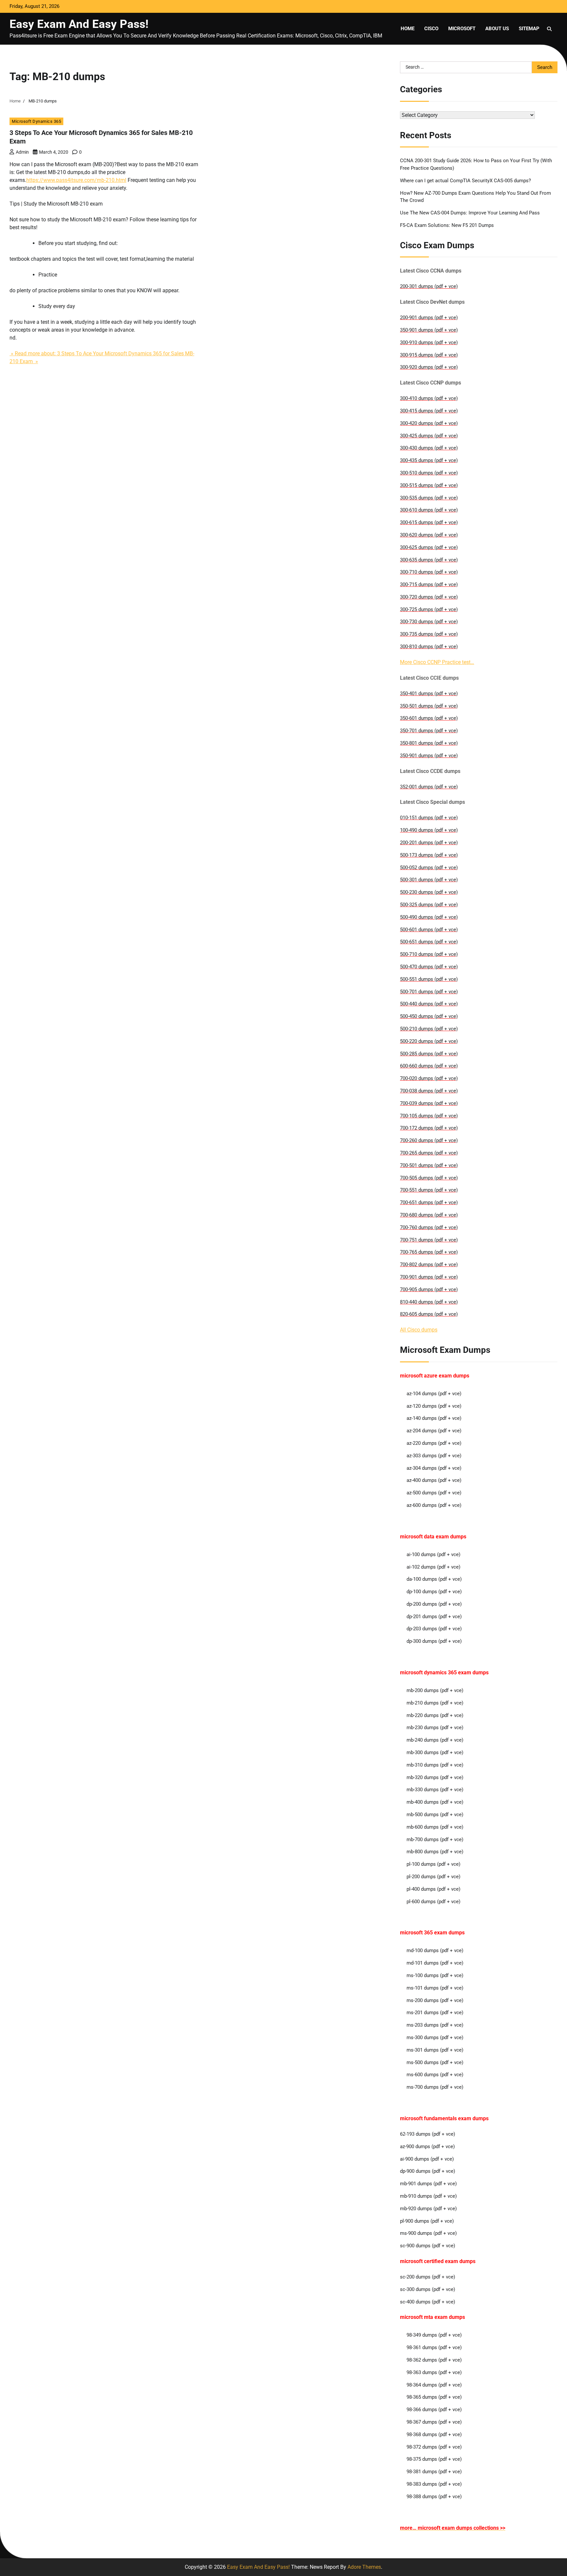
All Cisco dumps (419, 1330)
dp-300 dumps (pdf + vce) (434, 1641)
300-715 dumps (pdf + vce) (429, 584)
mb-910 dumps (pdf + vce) (428, 2196)
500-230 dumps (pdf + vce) (429, 892)
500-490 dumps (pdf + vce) (429, 917)
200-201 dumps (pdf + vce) (429, 843)
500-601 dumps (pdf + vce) (429, 930)
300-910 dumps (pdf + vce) (429, 342)
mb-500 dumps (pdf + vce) (435, 1815)
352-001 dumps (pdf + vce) (429, 787)
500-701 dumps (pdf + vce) (429, 992)
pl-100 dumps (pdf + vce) (433, 1864)
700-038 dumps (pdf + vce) (429, 1091)
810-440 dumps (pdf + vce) (429, 1302)
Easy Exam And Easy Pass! (79, 24)
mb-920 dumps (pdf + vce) (428, 2209)
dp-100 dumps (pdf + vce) (434, 1592)
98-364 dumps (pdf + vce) (434, 2385)
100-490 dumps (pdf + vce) (429, 830)
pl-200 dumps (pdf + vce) (433, 1877)
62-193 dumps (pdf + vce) (428, 2134)
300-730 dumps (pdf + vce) (429, 622)
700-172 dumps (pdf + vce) (429, 1128)
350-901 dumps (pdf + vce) (429, 330)
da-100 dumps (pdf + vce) (434, 1579)
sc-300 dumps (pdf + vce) (428, 2289)
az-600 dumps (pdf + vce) (434, 1505)
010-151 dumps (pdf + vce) (429, 818)
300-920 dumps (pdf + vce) (429, 367)
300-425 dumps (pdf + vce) (429, 436)
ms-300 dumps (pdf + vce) (435, 2037)
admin (22, 152)
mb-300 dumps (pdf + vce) (435, 1752)
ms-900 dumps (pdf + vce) (428, 2233)
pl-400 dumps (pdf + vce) (433, 1889)
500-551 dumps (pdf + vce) (429, 979)
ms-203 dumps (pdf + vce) (435, 2025)
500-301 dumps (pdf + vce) (429, 880)
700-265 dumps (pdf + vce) (429, 1153)
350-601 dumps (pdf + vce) (429, 718)
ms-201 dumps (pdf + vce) (435, 2013)
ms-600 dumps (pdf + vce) (435, 2075)
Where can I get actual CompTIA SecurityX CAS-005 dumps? (465, 181)
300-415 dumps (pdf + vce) (429, 411)
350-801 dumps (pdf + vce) (429, 743)
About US (497, 29)
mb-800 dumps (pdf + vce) (435, 1852)
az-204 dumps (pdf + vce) (434, 1431)
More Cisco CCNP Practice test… (437, 662)
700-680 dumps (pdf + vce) (429, 1215)
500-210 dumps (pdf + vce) (429, 1029)
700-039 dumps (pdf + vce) (429, 1103)
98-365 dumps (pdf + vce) (434, 2397)
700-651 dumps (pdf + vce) (429, 1202)
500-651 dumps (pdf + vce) (429, 942)
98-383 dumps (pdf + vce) (434, 2484)
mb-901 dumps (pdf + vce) (428, 2184)
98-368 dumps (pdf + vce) (434, 2434)
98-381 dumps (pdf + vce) (434, 2472)
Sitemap (529, 29)
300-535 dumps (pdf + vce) (429, 498)
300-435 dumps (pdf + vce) (429, 460)
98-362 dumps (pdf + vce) (434, 2360)
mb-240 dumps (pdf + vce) (435, 1740)
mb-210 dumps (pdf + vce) (435, 1703)
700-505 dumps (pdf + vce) (429, 1178)
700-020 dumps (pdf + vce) (429, 1078)
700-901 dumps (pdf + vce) (429, 1277)
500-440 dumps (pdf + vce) (429, 1004)
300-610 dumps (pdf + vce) (429, 510)
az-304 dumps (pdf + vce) (434, 1468)
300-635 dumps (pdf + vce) (429, 560)
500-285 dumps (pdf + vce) (429, 1054)
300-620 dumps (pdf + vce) (429, 535)
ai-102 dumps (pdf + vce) (433, 1567)
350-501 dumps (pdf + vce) (429, 706)
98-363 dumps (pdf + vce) (434, 2372)
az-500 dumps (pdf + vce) (434, 1493)
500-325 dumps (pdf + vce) (429, 905)
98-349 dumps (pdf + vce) (434, 2335)
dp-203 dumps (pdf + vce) (434, 1629)
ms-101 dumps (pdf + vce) (435, 1988)
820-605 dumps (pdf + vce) (429, 1314)
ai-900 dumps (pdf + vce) (427, 2159)
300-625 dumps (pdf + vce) (429, 547)
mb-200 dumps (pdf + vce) (435, 1690)
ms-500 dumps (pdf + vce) (435, 2062)
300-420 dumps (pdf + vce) (429, 423)
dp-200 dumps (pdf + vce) (434, 1604)
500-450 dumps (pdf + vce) (429, 1016)
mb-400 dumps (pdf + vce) (435, 1802)
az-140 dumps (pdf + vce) (434, 1418)
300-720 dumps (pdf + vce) (429, 597)
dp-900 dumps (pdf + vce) (428, 2171)
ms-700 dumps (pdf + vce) (435, 2087)
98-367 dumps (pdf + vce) (434, 2422)
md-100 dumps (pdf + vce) (435, 1950)
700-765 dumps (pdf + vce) (429, 1252)
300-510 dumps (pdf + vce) (429, 473)
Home (408, 29)
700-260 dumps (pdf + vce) (429, 1140)
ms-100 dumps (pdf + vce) (435, 1975)
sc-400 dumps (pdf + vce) (428, 2302)
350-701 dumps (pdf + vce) (429, 731)
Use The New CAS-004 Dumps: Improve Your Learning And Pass (470, 213)
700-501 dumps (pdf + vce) (429, 1165)
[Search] (549, 29)
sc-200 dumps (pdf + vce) (428, 2277)
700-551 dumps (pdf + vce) (429, 1190)
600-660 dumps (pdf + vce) (429, 1066)
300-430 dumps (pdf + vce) (429, 448)
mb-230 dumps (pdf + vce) (435, 1728)
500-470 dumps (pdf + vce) (429, 967)
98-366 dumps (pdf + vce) (434, 2410)
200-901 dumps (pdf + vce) (429, 318)
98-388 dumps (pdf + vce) (434, 2497)
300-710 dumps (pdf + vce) (429, 572)
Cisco (431, 29)
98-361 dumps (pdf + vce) (434, 2347)
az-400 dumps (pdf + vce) (434, 1480)
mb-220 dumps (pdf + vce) (435, 1715)
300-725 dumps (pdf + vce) (429, 609)
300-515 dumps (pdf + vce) (429, 485)
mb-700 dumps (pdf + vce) (435, 1839)
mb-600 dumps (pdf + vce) (435, 1827)
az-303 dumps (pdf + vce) (434, 1456)
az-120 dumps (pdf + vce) (434, 1406)
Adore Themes (364, 2567)
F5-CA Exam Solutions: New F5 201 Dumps (447, 225)
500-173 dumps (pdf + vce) (429, 855)
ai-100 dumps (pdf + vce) (433, 1554)
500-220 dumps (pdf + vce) (429, 1041)
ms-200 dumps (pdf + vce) (435, 2000)
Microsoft (462, 29)
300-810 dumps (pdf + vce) (429, 647)
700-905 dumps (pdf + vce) (429, 1289)
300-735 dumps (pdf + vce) (429, 634)
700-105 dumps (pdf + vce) (429, 1116)
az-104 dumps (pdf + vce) (434, 1394)
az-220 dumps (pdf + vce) (434, 1443)
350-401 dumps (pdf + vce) (429, 694)
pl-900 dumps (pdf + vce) (427, 2221)
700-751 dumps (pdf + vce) (429, 1240)
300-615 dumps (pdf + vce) (429, 522)
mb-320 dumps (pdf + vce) (435, 1777)
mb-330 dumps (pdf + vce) (435, 1790)
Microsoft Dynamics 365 (36, 121)
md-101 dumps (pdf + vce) (435, 1963)
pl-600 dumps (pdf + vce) (433, 1902)
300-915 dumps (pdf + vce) (429, 355)
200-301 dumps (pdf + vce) (429, 286)
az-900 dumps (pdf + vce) (427, 2147)
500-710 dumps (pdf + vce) (429, 954)
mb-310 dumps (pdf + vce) (435, 1765)
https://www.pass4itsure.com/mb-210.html (76, 180)
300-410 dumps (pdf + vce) (429, 398)
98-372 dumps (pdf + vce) (434, 2447)
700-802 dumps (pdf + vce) (429, 1265)
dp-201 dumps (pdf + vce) (434, 1617)
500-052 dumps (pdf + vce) (429, 868)
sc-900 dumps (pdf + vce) (428, 2246)
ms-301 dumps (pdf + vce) (435, 2050)
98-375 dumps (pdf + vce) (434, 2459)
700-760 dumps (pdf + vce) (429, 1227)
